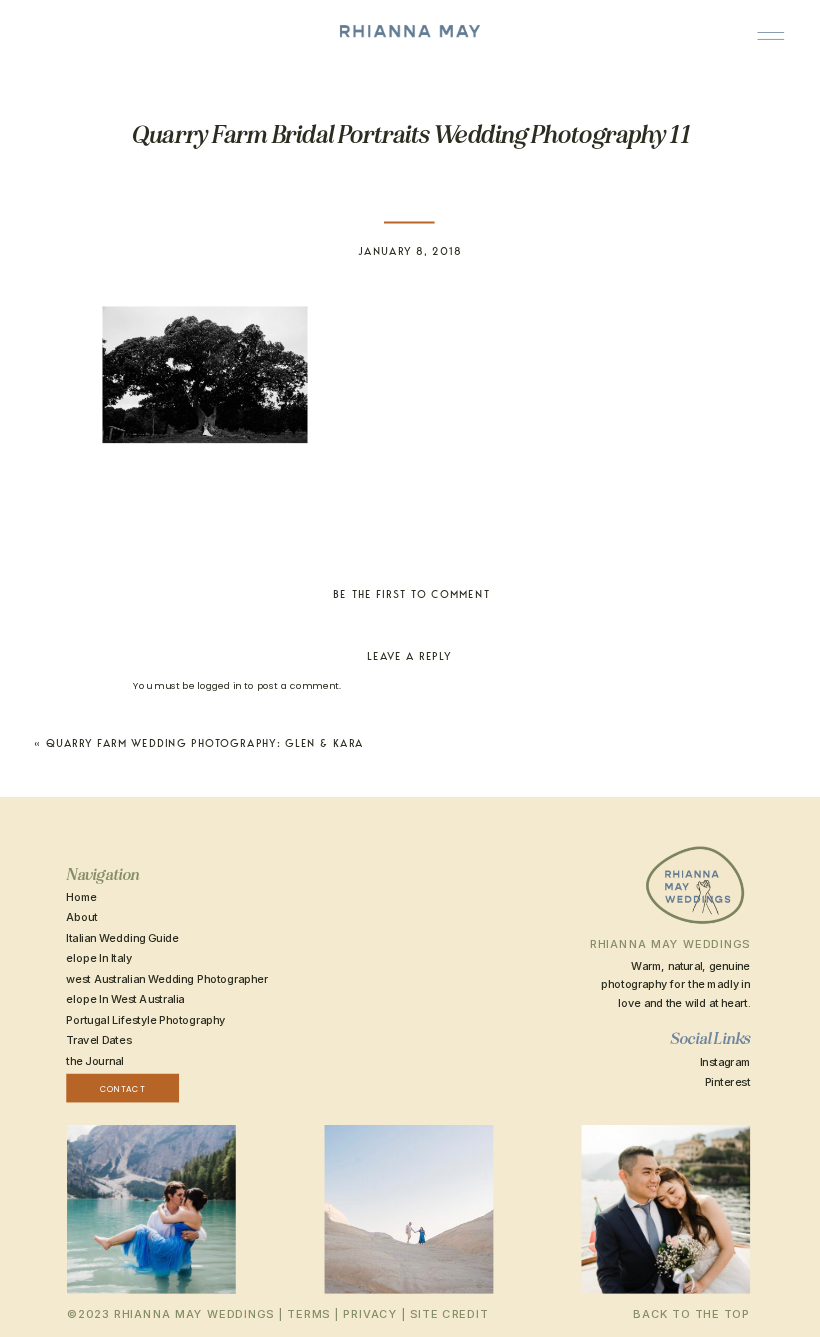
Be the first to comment (411, 594)
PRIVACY (370, 1314)
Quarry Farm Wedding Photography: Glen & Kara (205, 743)
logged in (219, 685)
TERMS (308, 1314)
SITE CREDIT (449, 1314)
